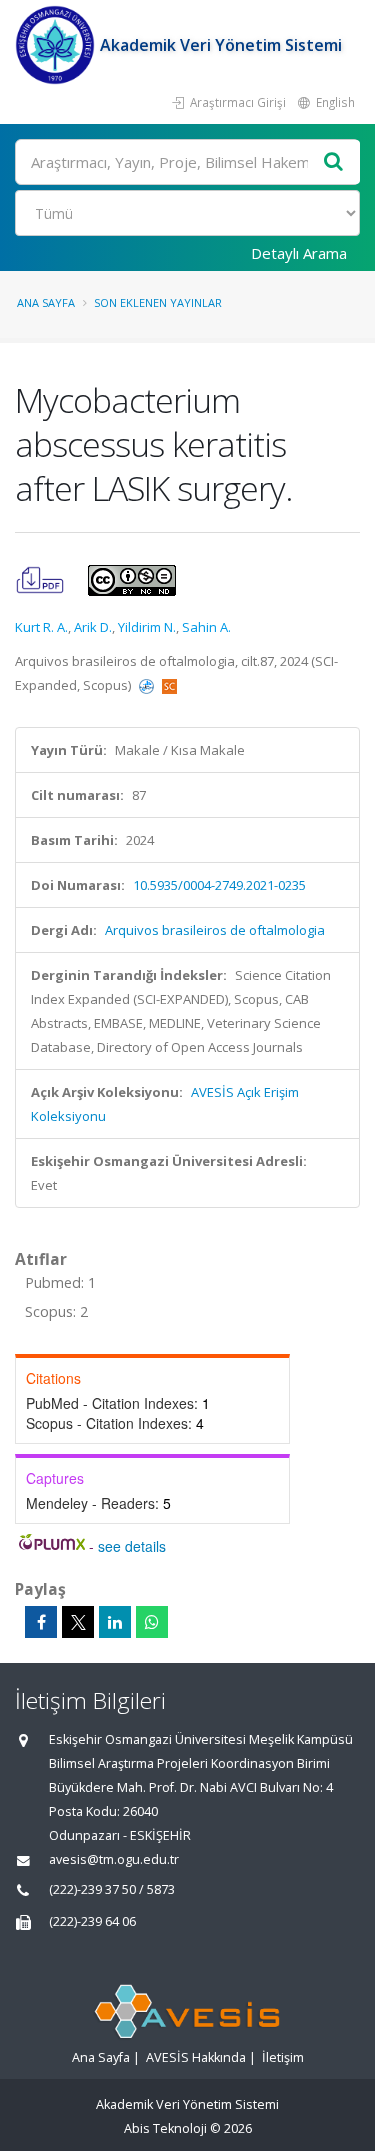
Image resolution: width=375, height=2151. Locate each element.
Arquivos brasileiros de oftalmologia (215, 930)
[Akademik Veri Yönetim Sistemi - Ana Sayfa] (57, 45)
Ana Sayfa (46, 302)
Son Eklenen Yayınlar (158, 302)
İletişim (283, 2057)
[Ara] (334, 162)
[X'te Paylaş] (78, 1622)
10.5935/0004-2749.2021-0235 (219, 885)
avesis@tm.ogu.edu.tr (114, 1859)
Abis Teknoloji (165, 2128)
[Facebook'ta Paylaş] (41, 1622)
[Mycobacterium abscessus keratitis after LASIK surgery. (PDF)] (41, 579)
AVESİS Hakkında (196, 2057)
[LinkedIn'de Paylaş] (115, 1622)
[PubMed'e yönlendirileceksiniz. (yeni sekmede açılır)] (148, 685)
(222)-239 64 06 (92, 1921)
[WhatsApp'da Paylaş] (152, 1622)
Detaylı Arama (299, 253)
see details (132, 1546)
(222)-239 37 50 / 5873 (112, 1889)
